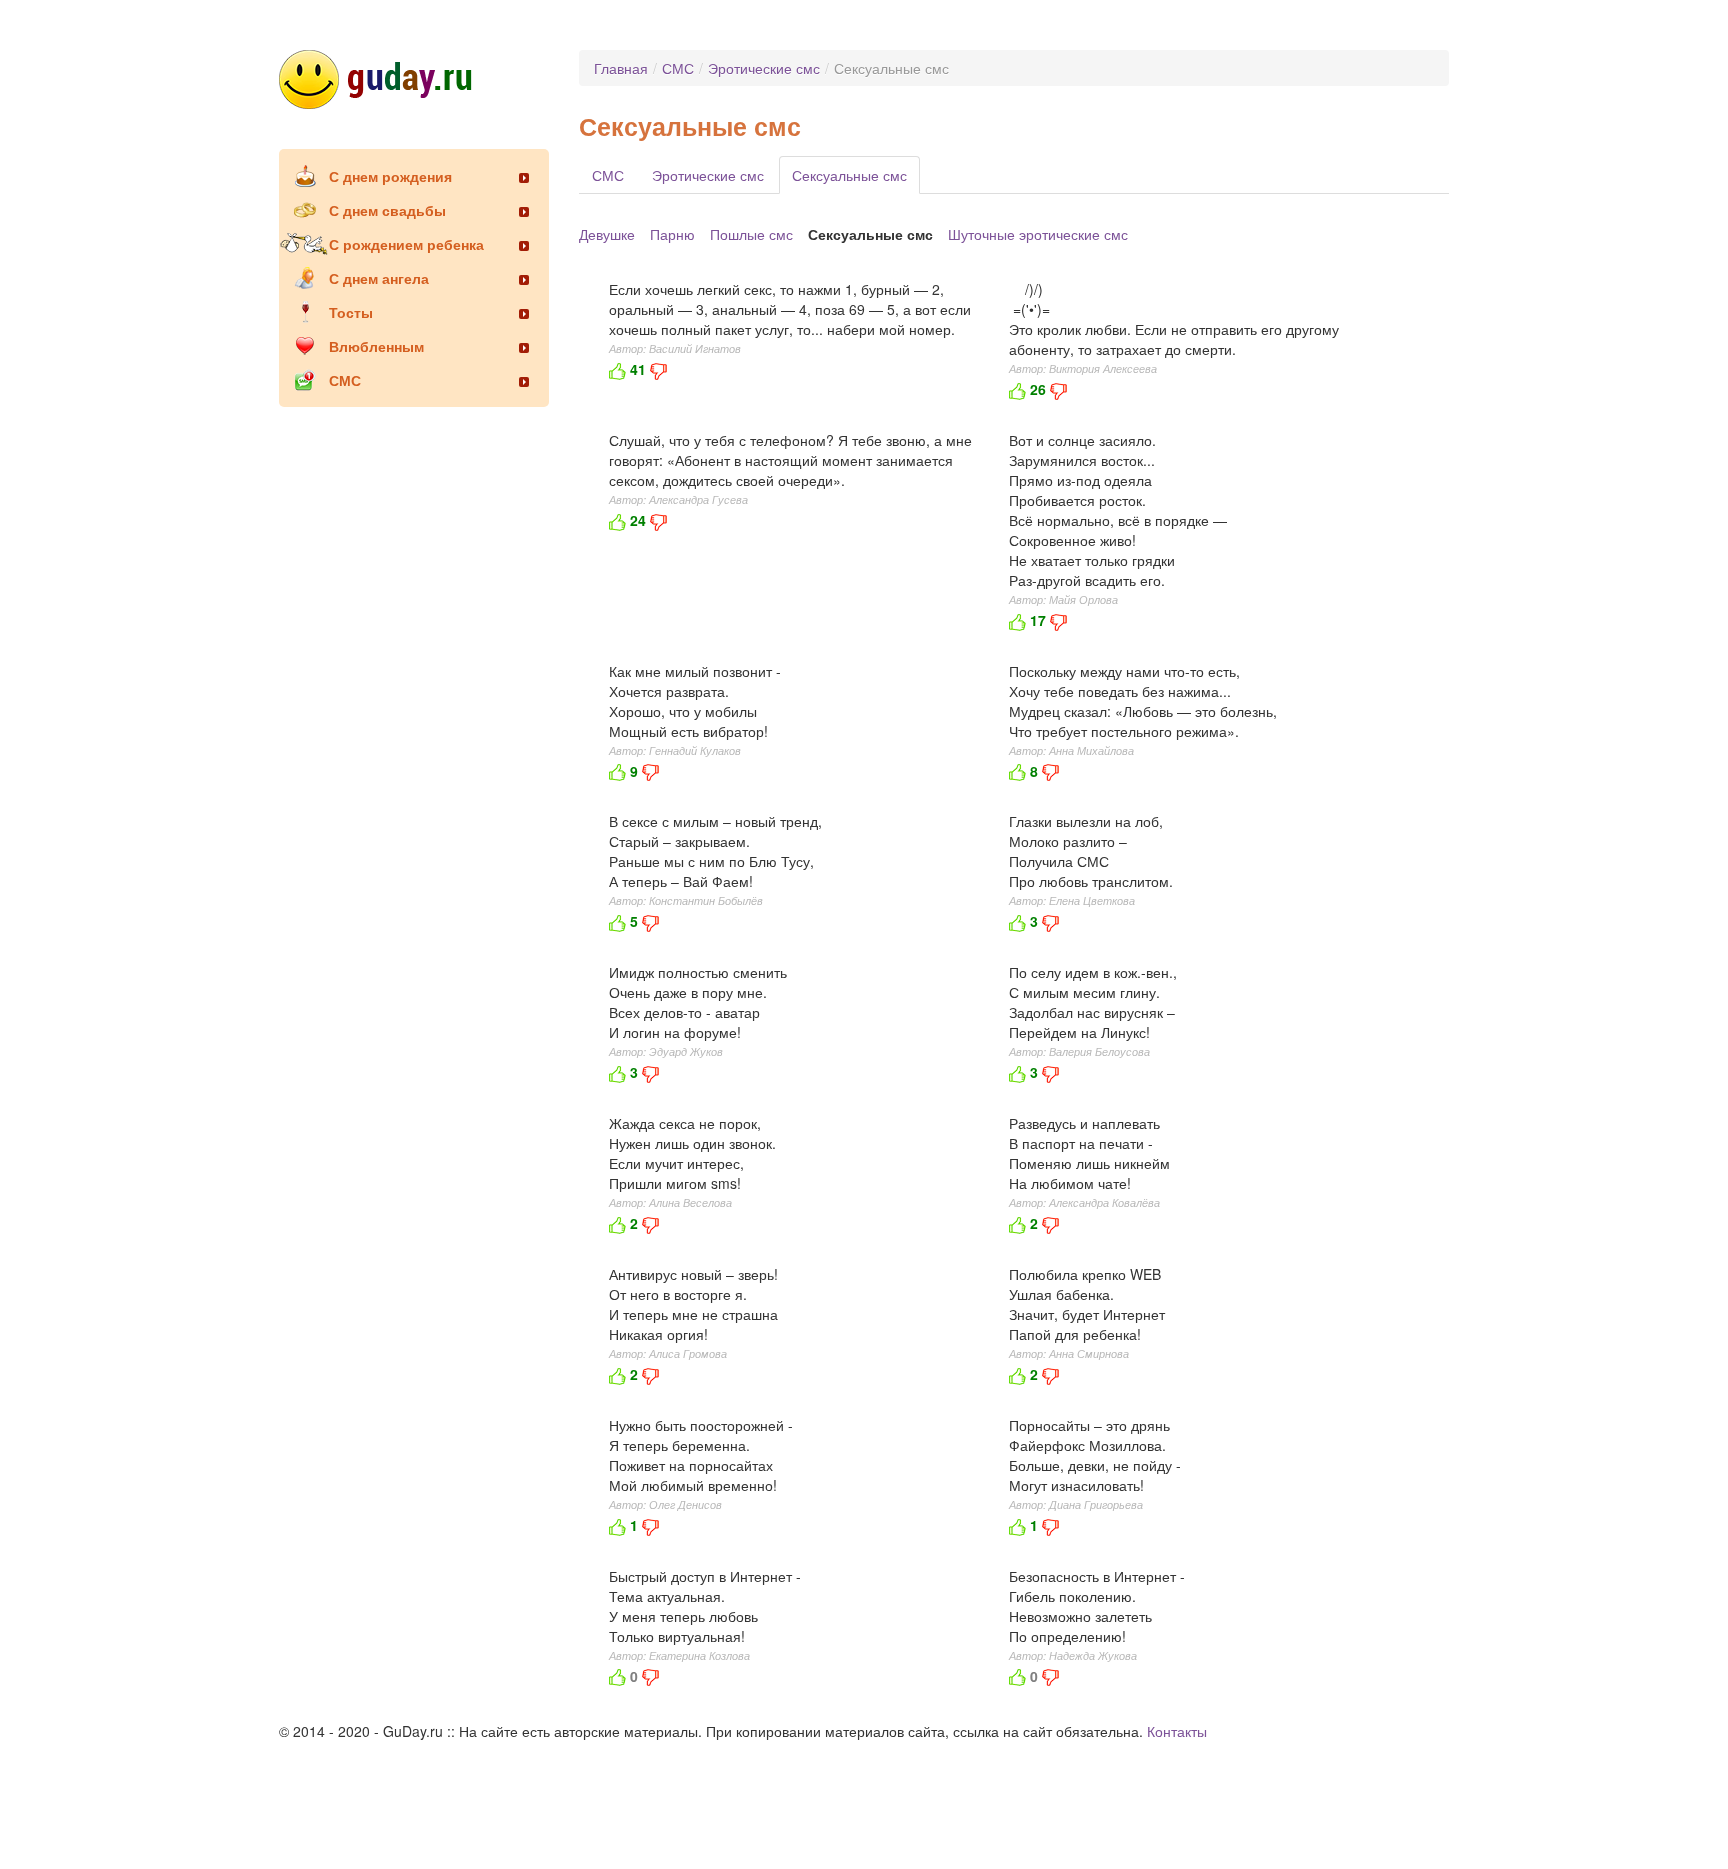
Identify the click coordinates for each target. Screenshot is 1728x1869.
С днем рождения (390, 176)
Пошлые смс (751, 234)
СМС (345, 380)
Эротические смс (764, 68)
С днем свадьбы (387, 210)
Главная (621, 68)
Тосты (351, 312)
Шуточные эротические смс (1038, 234)
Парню (672, 234)
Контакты (1177, 1731)
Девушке (607, 234)
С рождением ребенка (406, 244)
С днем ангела (379, 278)
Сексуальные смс (849, 175)
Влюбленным (376, 346)
